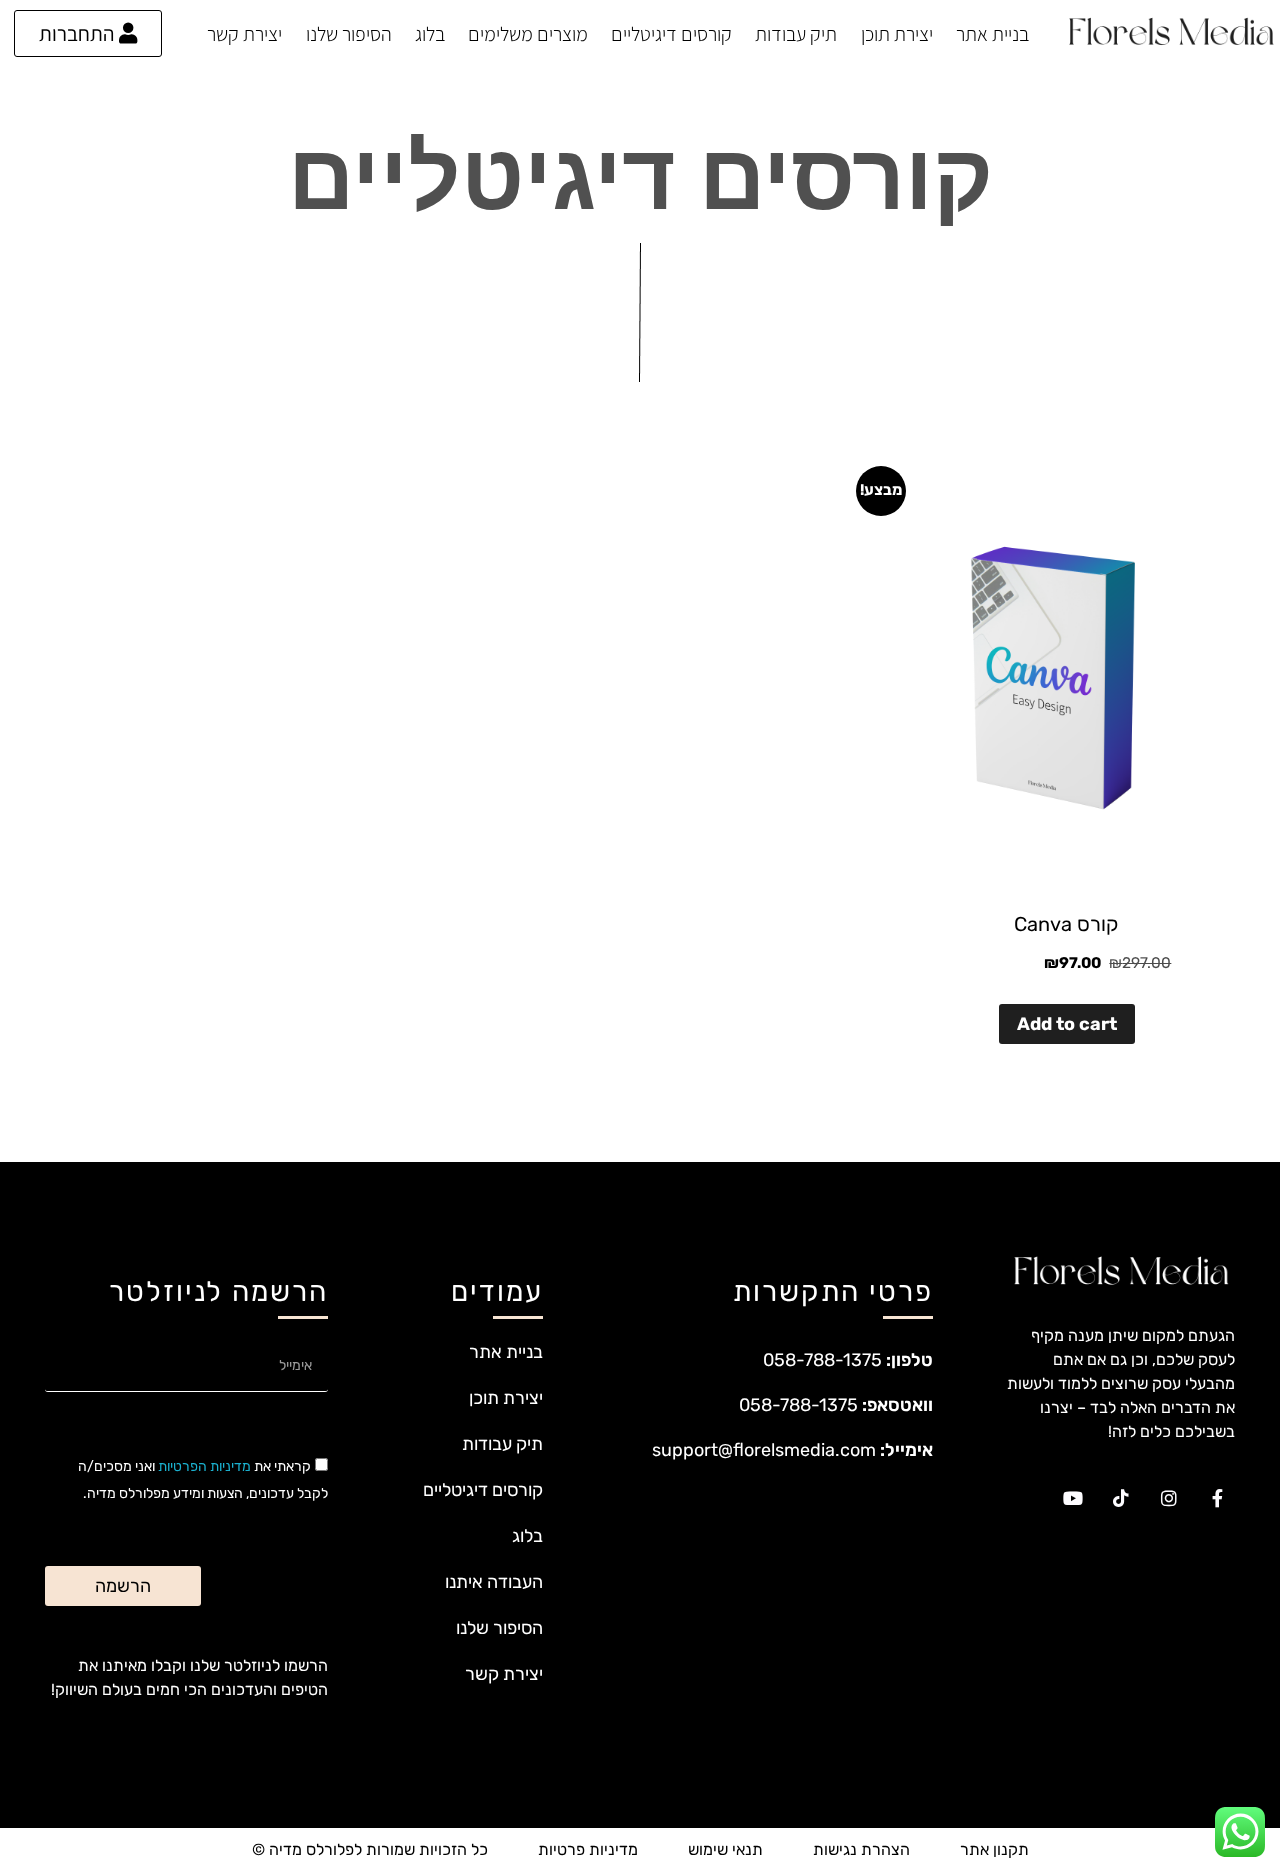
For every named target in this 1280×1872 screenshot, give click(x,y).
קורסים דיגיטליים (671, 34)
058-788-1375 (822, 1360)
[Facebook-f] (1217, 1498)
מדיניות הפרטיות (204, 1466)
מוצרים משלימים (528, 34)
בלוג (430, 34)
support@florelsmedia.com (764, 1450)
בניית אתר (992, 34)
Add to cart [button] (1067, 1024)
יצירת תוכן (897, 34)
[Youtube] (1073, 1498)
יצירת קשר (244, 34)
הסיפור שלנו (349, 34)
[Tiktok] (1121, 1498)
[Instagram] (1169, 1498)
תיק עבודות (796, 34)
